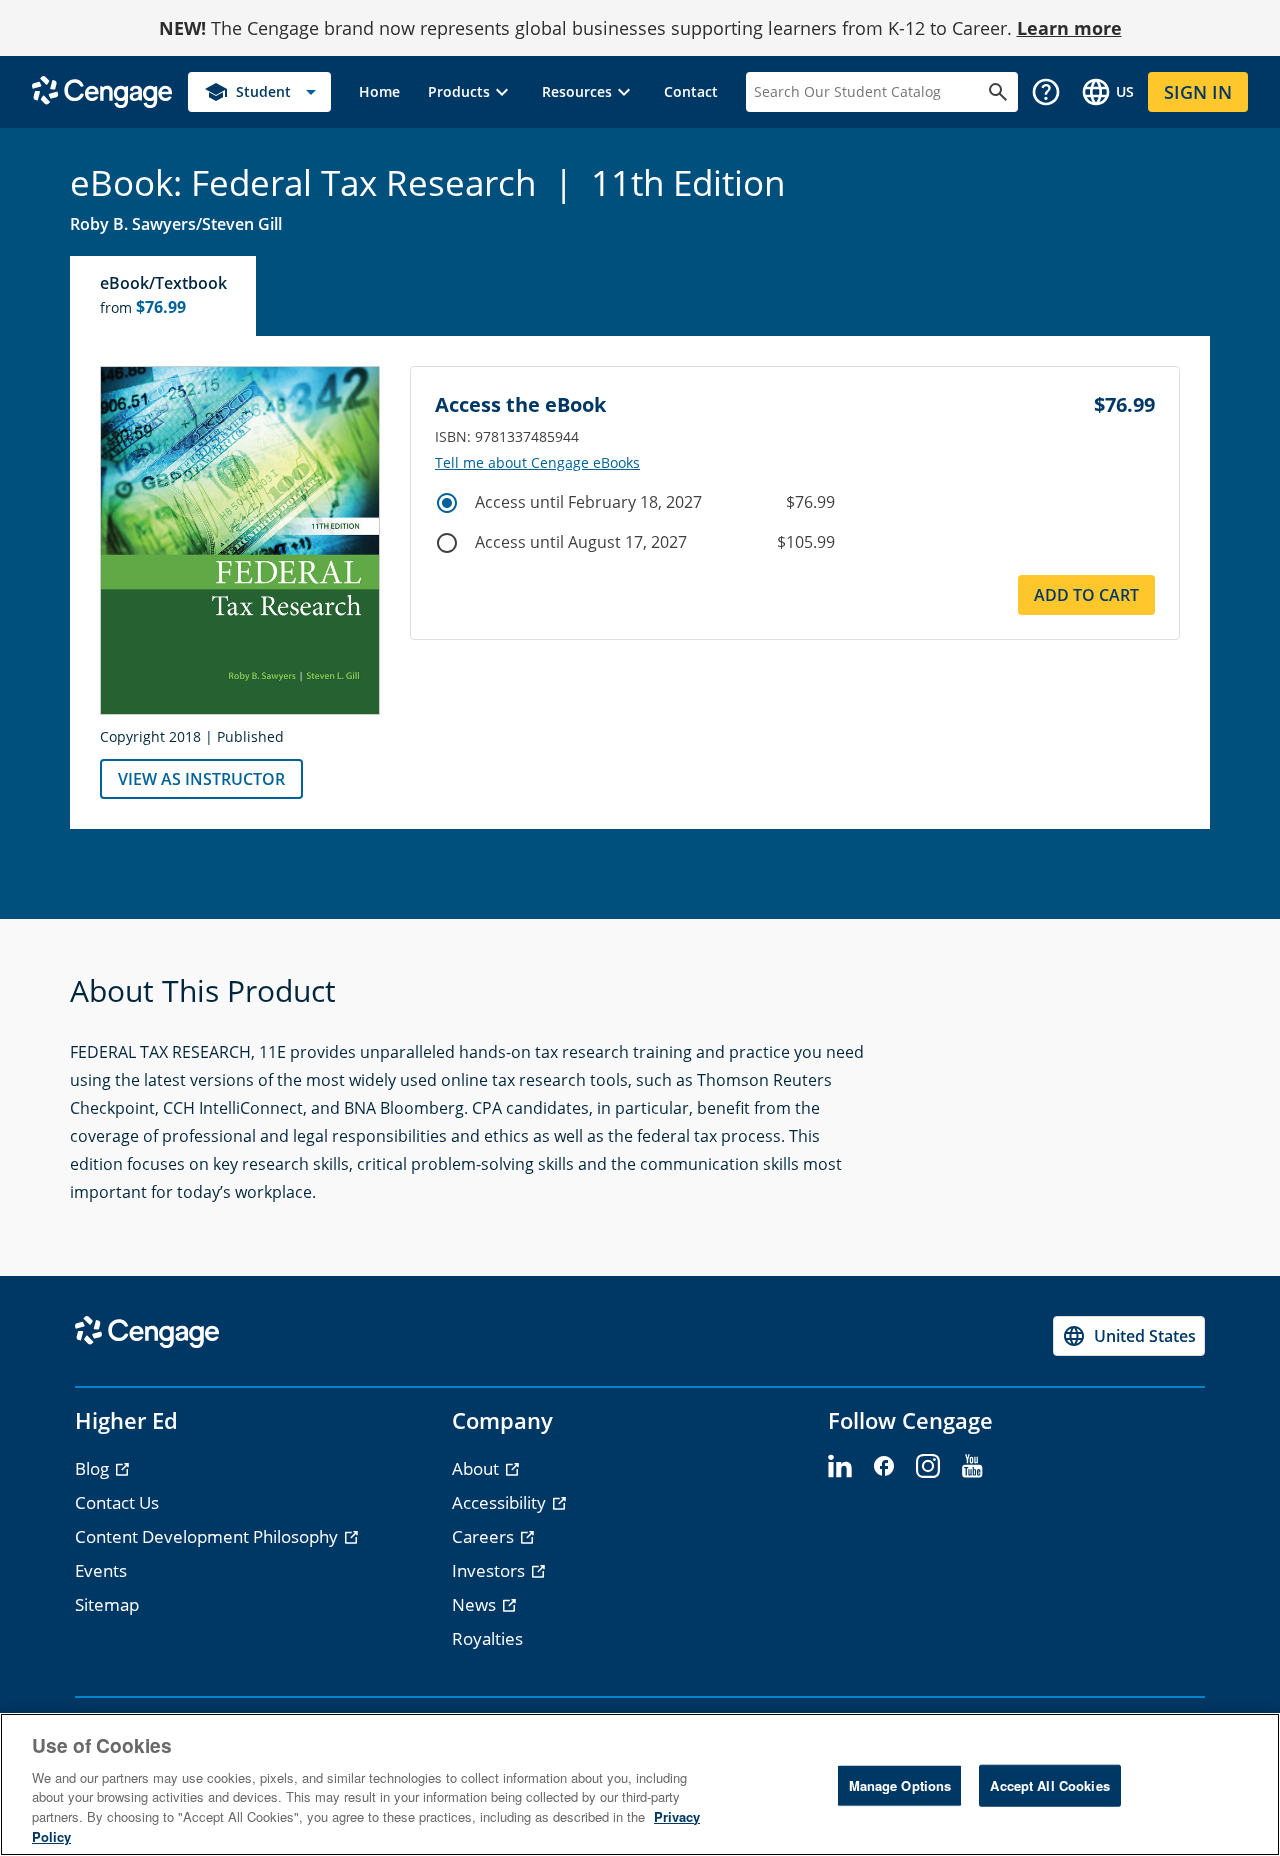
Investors (490, 1570)
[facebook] (884, 1467)
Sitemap (107, 1604)
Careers (485, 1536)
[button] (471, 92)
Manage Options (900, 1785)
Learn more (1069, 28)
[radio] (447, 503)
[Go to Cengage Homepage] (102, 90)
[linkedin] (840, 1467)
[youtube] (972, 1467)
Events (101, 1570)
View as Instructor (201, 779)
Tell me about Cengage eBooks (537, 463)
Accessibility (501, 1502)
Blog (94, 1468)
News (476, 1604)
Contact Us (117, 1502)
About (477, 1468)
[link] (379, 92)
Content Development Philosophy (208, 1536)
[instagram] (928, 1467)
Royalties (487, 1638)
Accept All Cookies (1049, 1785)
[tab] (164, 296)
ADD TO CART (1086, 595)
